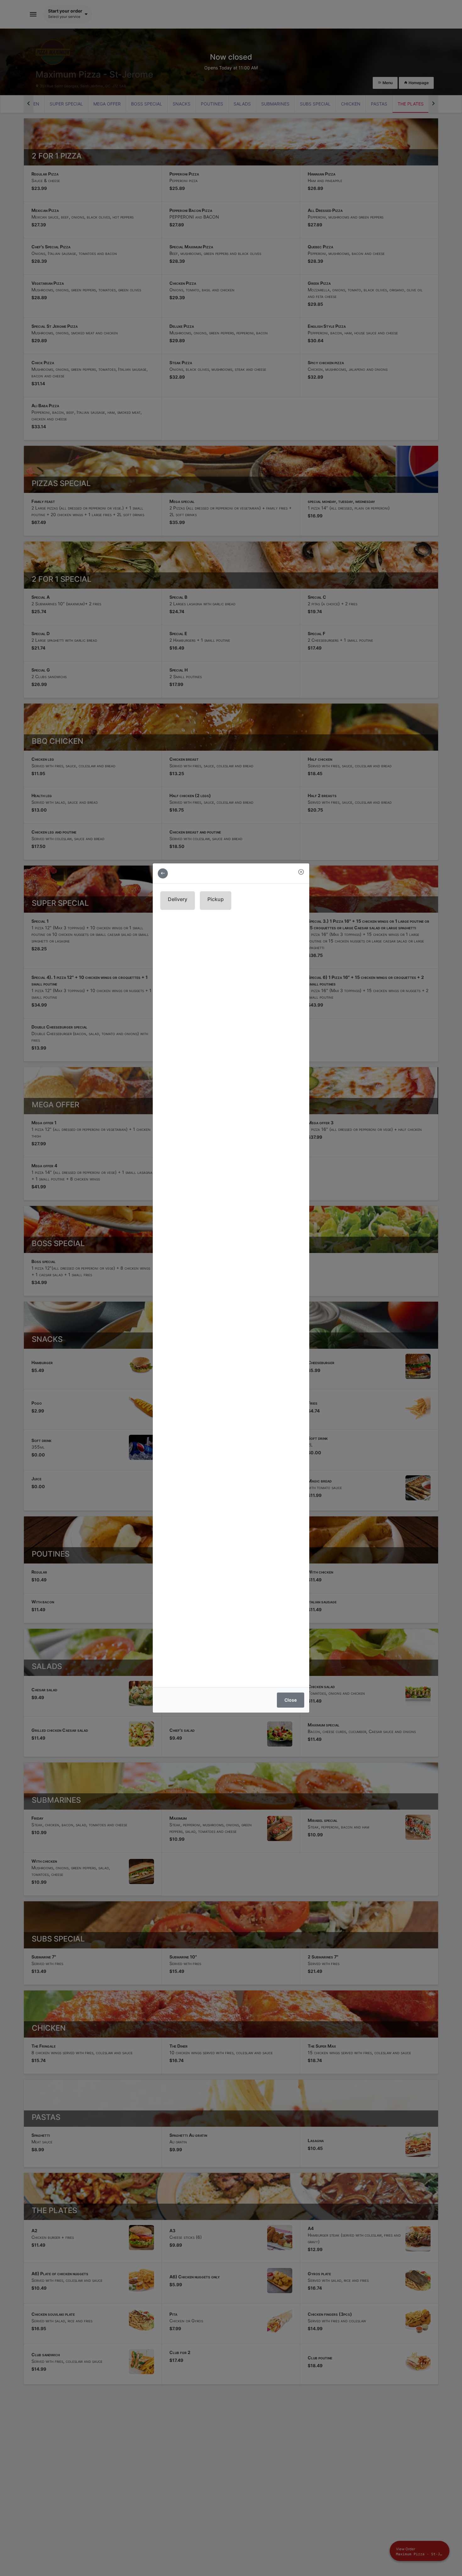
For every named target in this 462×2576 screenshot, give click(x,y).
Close (291, 1700)
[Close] (301, 872)
